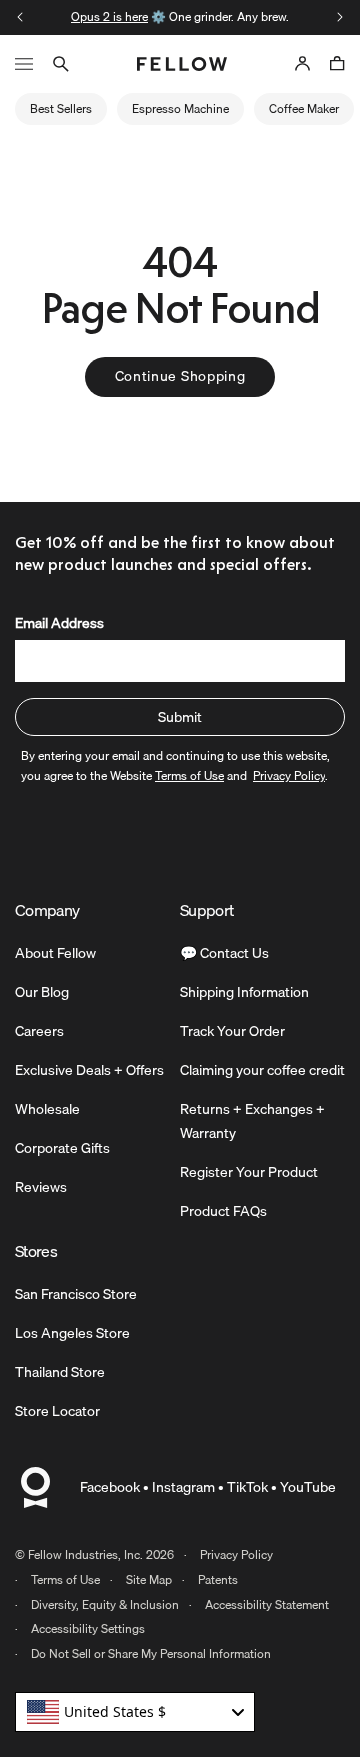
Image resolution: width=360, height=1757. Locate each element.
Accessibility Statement (267, 1604)
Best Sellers (61, 108)
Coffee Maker (304, 108)
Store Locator (57, 1411)
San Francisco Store (76, 1294)
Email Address (59, 623)
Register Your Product (249, 1172)
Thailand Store (60, 1372)
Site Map (149, 1579)
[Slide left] (20, 17)
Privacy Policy (236, 1554)
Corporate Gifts (62, 1148)
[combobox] (135, 1712)
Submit (180, 717)
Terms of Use (65, 1579)
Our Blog (42, 992)
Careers (39, 1031)
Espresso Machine (180, 108)
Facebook (110, 1487)
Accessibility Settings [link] (88, 1628)
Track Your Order (232, 1031)
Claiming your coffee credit (262, 1070)
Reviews (41, 1187)
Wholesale (47, 1109)
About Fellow (55, 953)
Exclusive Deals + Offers (89, 1070)
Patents (218, 1579)
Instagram (183, 1487)
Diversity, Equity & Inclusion (105, 1604)
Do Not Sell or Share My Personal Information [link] (151, 1653)
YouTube (308, 1487)
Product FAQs (223, 1211)
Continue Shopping (180, 376)
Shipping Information (244, 992)
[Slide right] (340, 17)
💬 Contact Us (224, 953)
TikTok (247, 1487)
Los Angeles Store (72, 1333)
